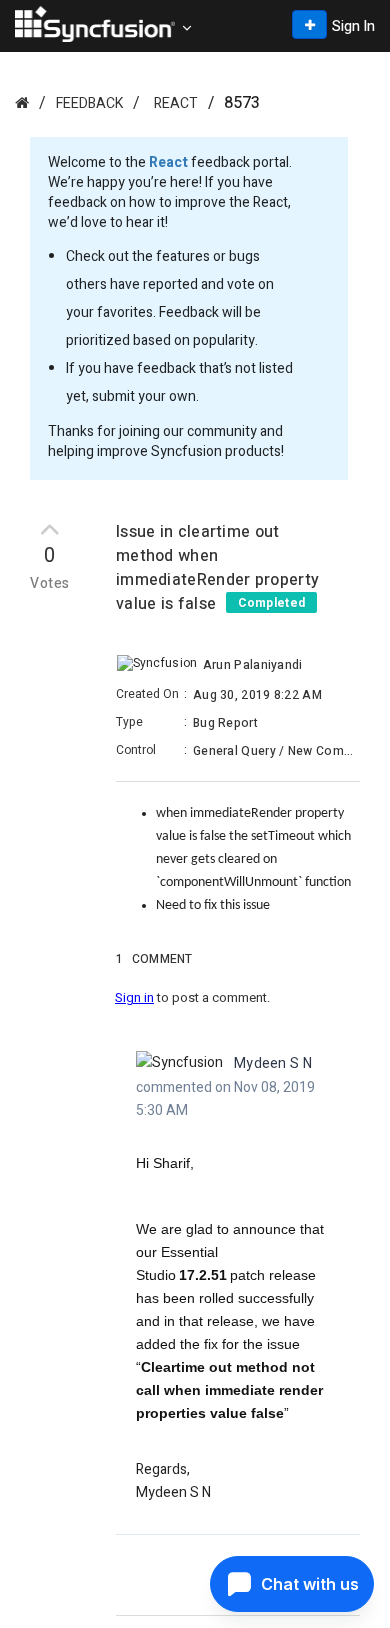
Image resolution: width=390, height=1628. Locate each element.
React (176, 103)
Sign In (353, 26)
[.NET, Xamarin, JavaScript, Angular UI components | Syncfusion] (95, 24)
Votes (49, 584)
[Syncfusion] (22, 102)
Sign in (134, 997)
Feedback (89, 103)
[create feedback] (309, 24)
